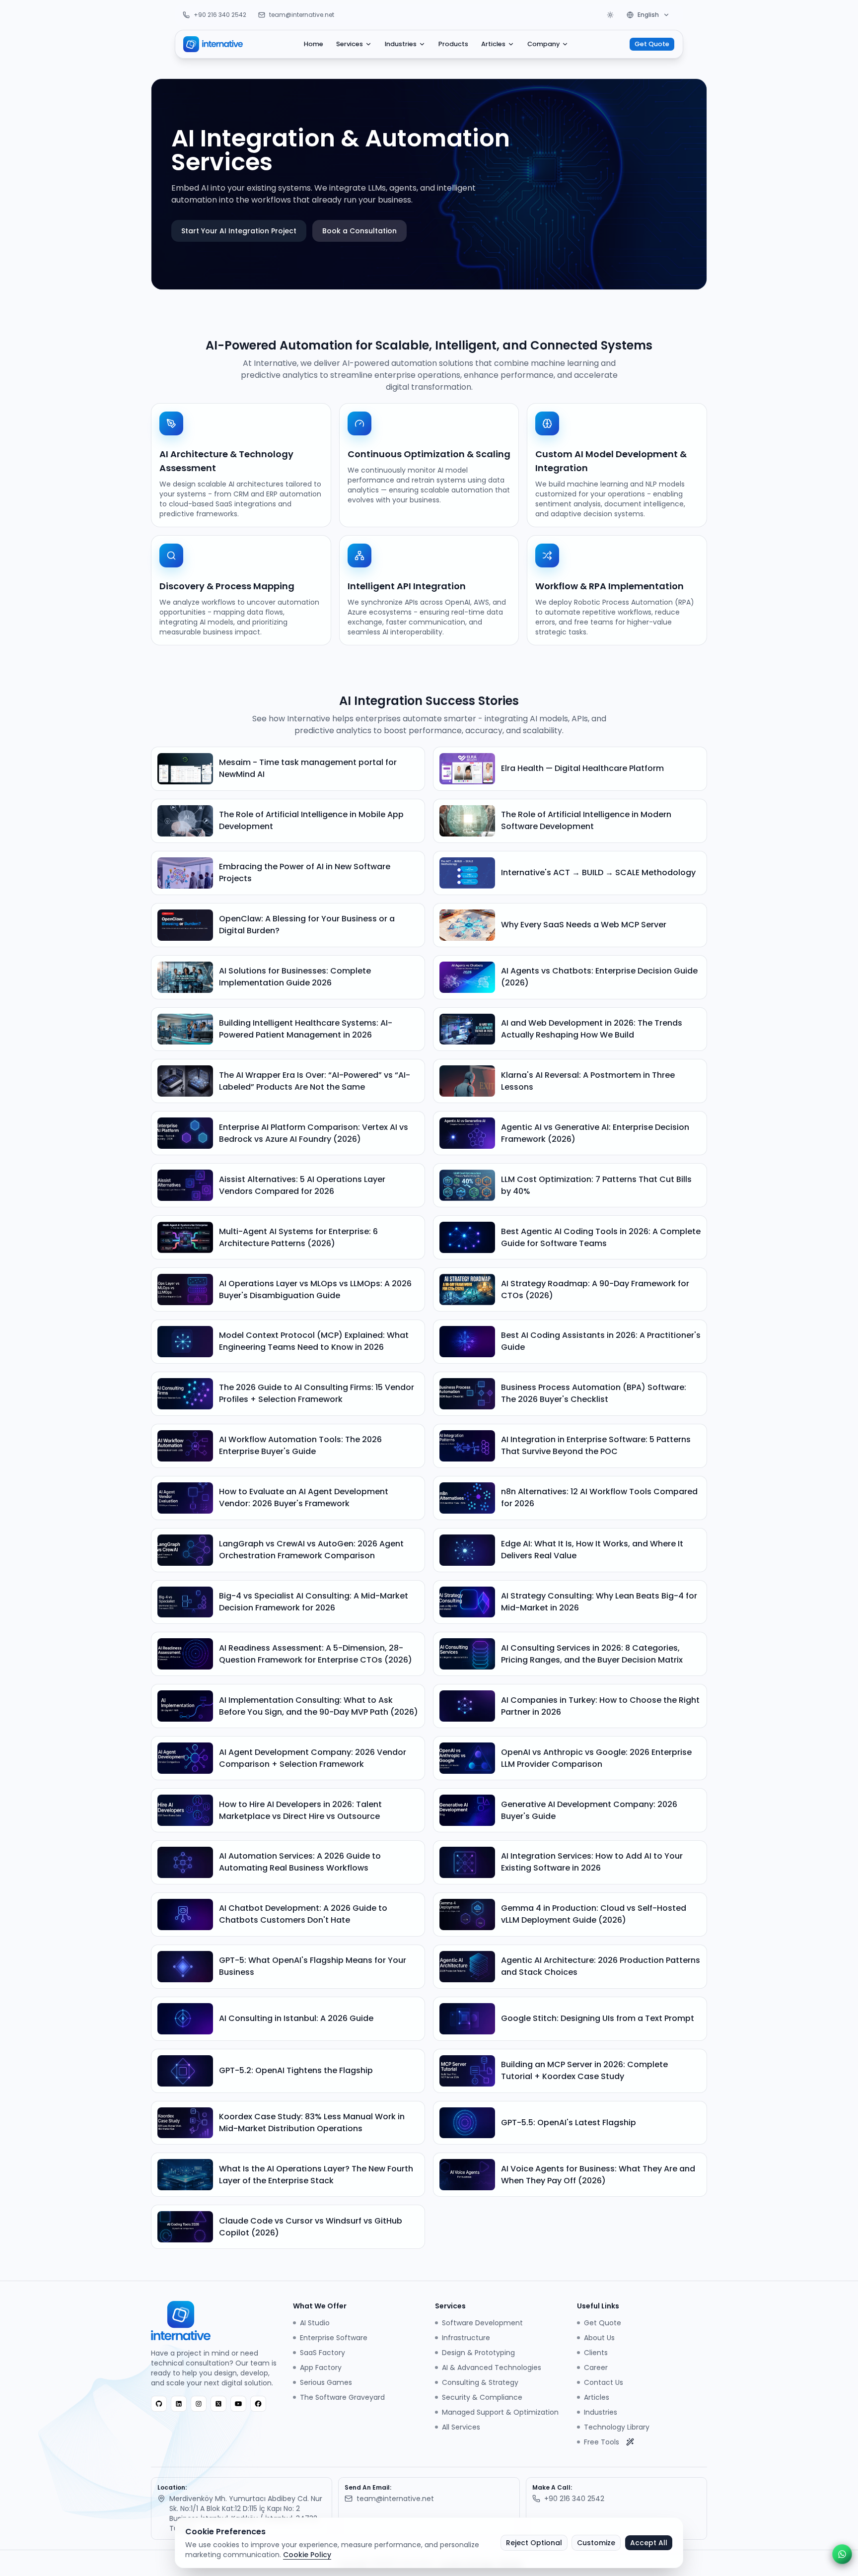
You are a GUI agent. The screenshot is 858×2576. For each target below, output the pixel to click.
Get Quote (652, 44)
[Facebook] (258, 2404)
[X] (218, 2404)
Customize (596, 2543)
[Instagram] (199, 2404)
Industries (401, 44)
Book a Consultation (359, 231)
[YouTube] (238, 2404)
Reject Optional (534, 2543)
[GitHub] (159, 2404)
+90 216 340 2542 (220, 15)
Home (314, 44)
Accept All (649, 2543)
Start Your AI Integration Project (239, 231)
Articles (493, 44)
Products (453, 44)
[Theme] (610, 15)
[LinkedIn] (179, 2404)
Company (543, 44)
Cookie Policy (307, 2555)
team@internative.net (302, 15)
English (648, 15)
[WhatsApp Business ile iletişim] (842, 2554)
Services (350, 44)
